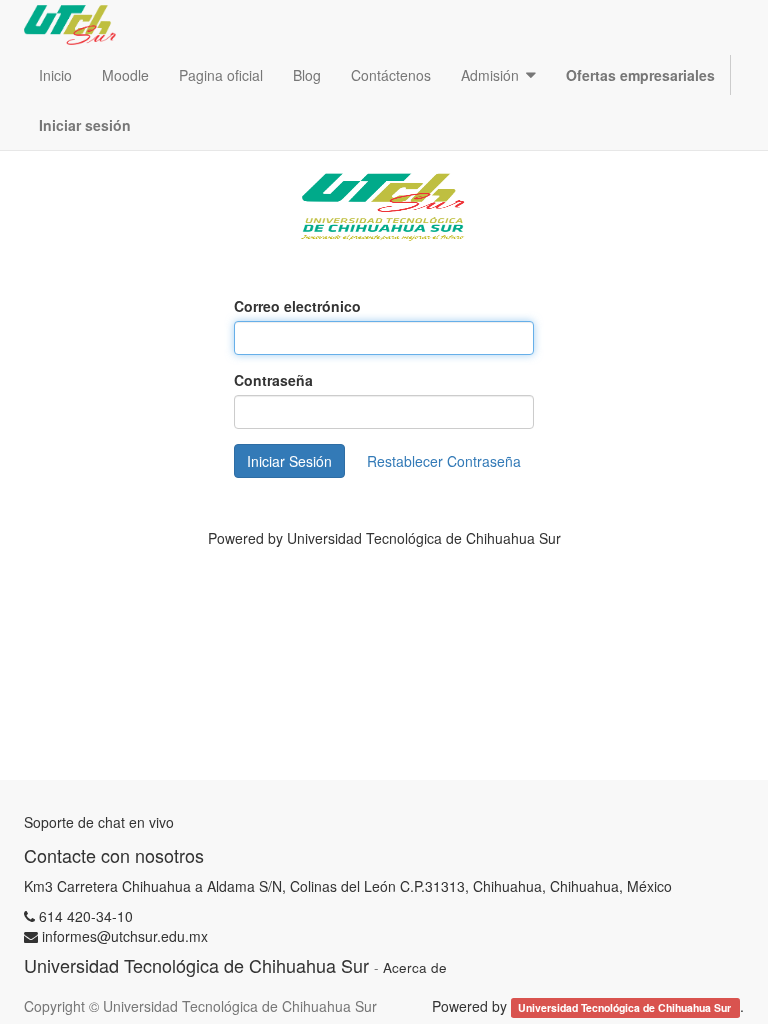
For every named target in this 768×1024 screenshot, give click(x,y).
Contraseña (273, 380)
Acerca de (415, 967)
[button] (498, 75)
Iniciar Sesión (289, 461)
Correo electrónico (297, 306)
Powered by (384, 538)
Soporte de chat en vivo (99, 822)
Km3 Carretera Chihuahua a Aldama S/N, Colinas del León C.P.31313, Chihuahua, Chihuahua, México (348, 886)
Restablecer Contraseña (444, 461)
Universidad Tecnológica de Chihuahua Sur (626, 1007)
